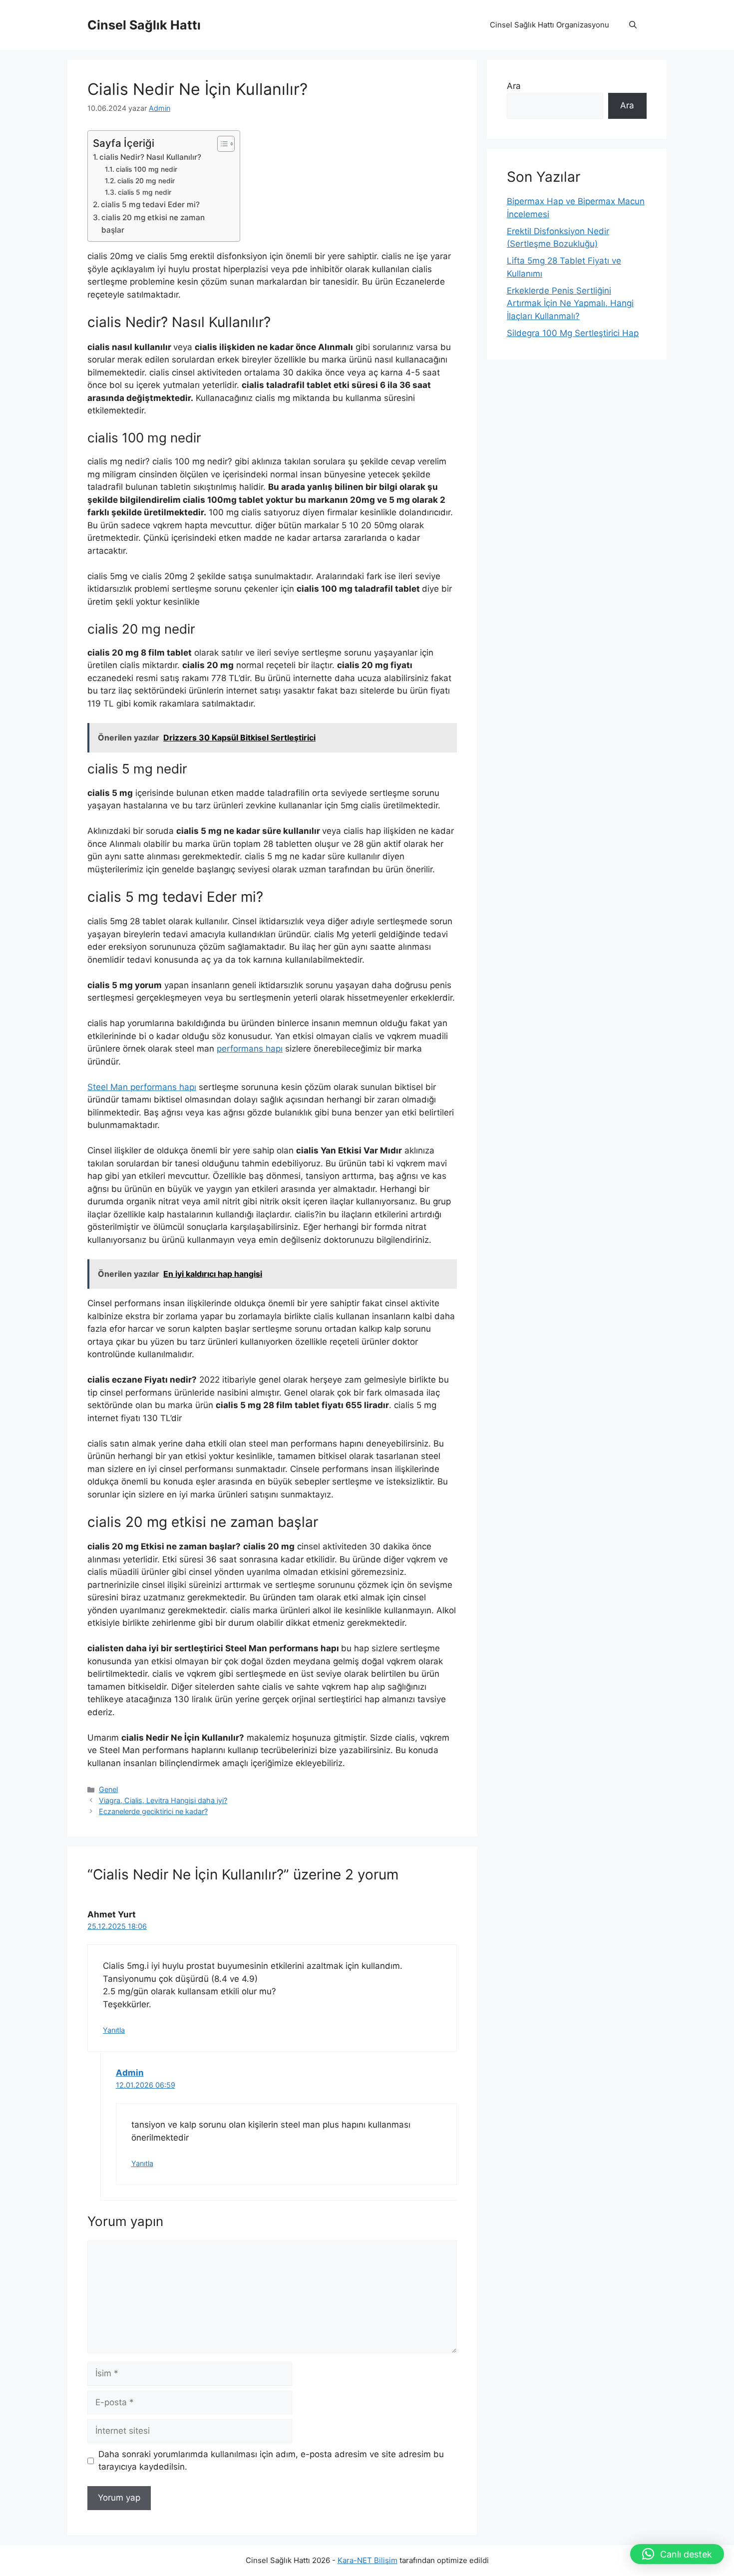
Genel (108, 1789)
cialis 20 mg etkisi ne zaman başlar (153, 224)
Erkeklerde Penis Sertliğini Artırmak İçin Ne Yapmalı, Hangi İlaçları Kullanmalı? (570, 303)
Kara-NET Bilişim (367, 2560)
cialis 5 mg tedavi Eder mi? (150, 204)
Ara (514, 86)
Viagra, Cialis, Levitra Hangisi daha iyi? (163, 1800)
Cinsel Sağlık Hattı (144, 25)
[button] (633, 25)
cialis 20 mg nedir (146, 181)
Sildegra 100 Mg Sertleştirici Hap (573, 333)
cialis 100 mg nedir (147, 169)
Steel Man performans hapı (142, 1087)
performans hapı (250, 1049)
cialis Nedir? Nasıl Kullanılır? (150, 157)
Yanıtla (114, 2030)
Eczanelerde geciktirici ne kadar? (153, 1811)
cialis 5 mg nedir (145, 192)
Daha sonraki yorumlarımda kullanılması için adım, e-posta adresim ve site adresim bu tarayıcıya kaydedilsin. (271, 2461)
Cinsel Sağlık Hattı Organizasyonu (550, 25)
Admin (130, 2073)
